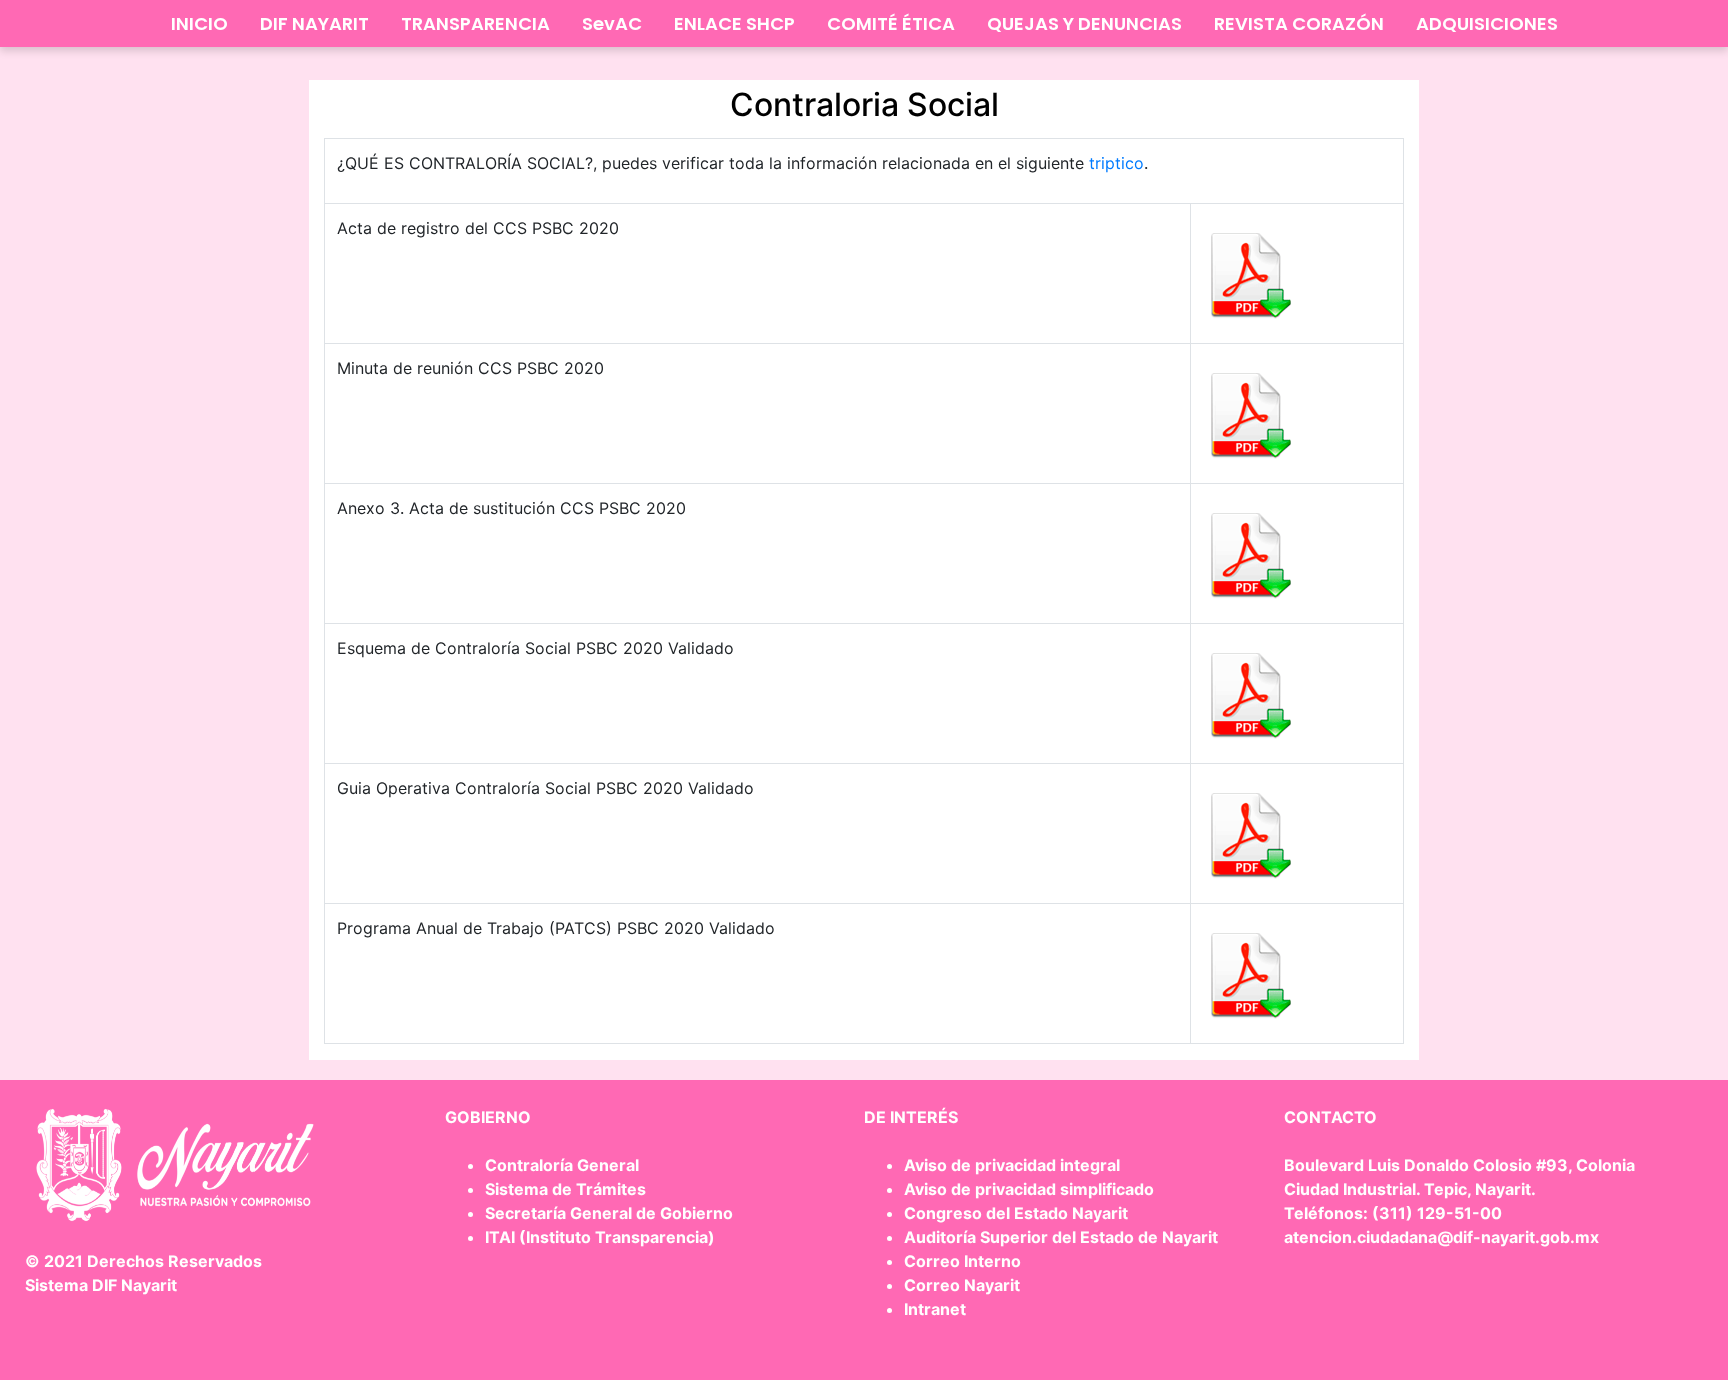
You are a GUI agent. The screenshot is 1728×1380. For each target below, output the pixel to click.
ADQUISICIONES (1487, 23)
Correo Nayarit (962, 1285)
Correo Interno (962, 1261)
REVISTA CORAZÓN (1299, 23)
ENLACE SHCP (734, 23)
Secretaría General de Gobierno (609, 1213)
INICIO (199, 23)
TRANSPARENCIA (475, 23)
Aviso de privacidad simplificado (1029, 1189)
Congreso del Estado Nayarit (1016, 1213)
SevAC (612, 23)
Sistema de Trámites (565, 1189)
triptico (1116, 163)
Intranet (935, 1309)
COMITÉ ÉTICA (891, 23)
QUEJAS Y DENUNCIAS (1084, 23)
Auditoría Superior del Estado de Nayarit (1061, 1237)
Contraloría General (562, 1165)
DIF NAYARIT (314, 23)
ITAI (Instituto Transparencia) (600, 1237)
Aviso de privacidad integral (1012, 1165)
